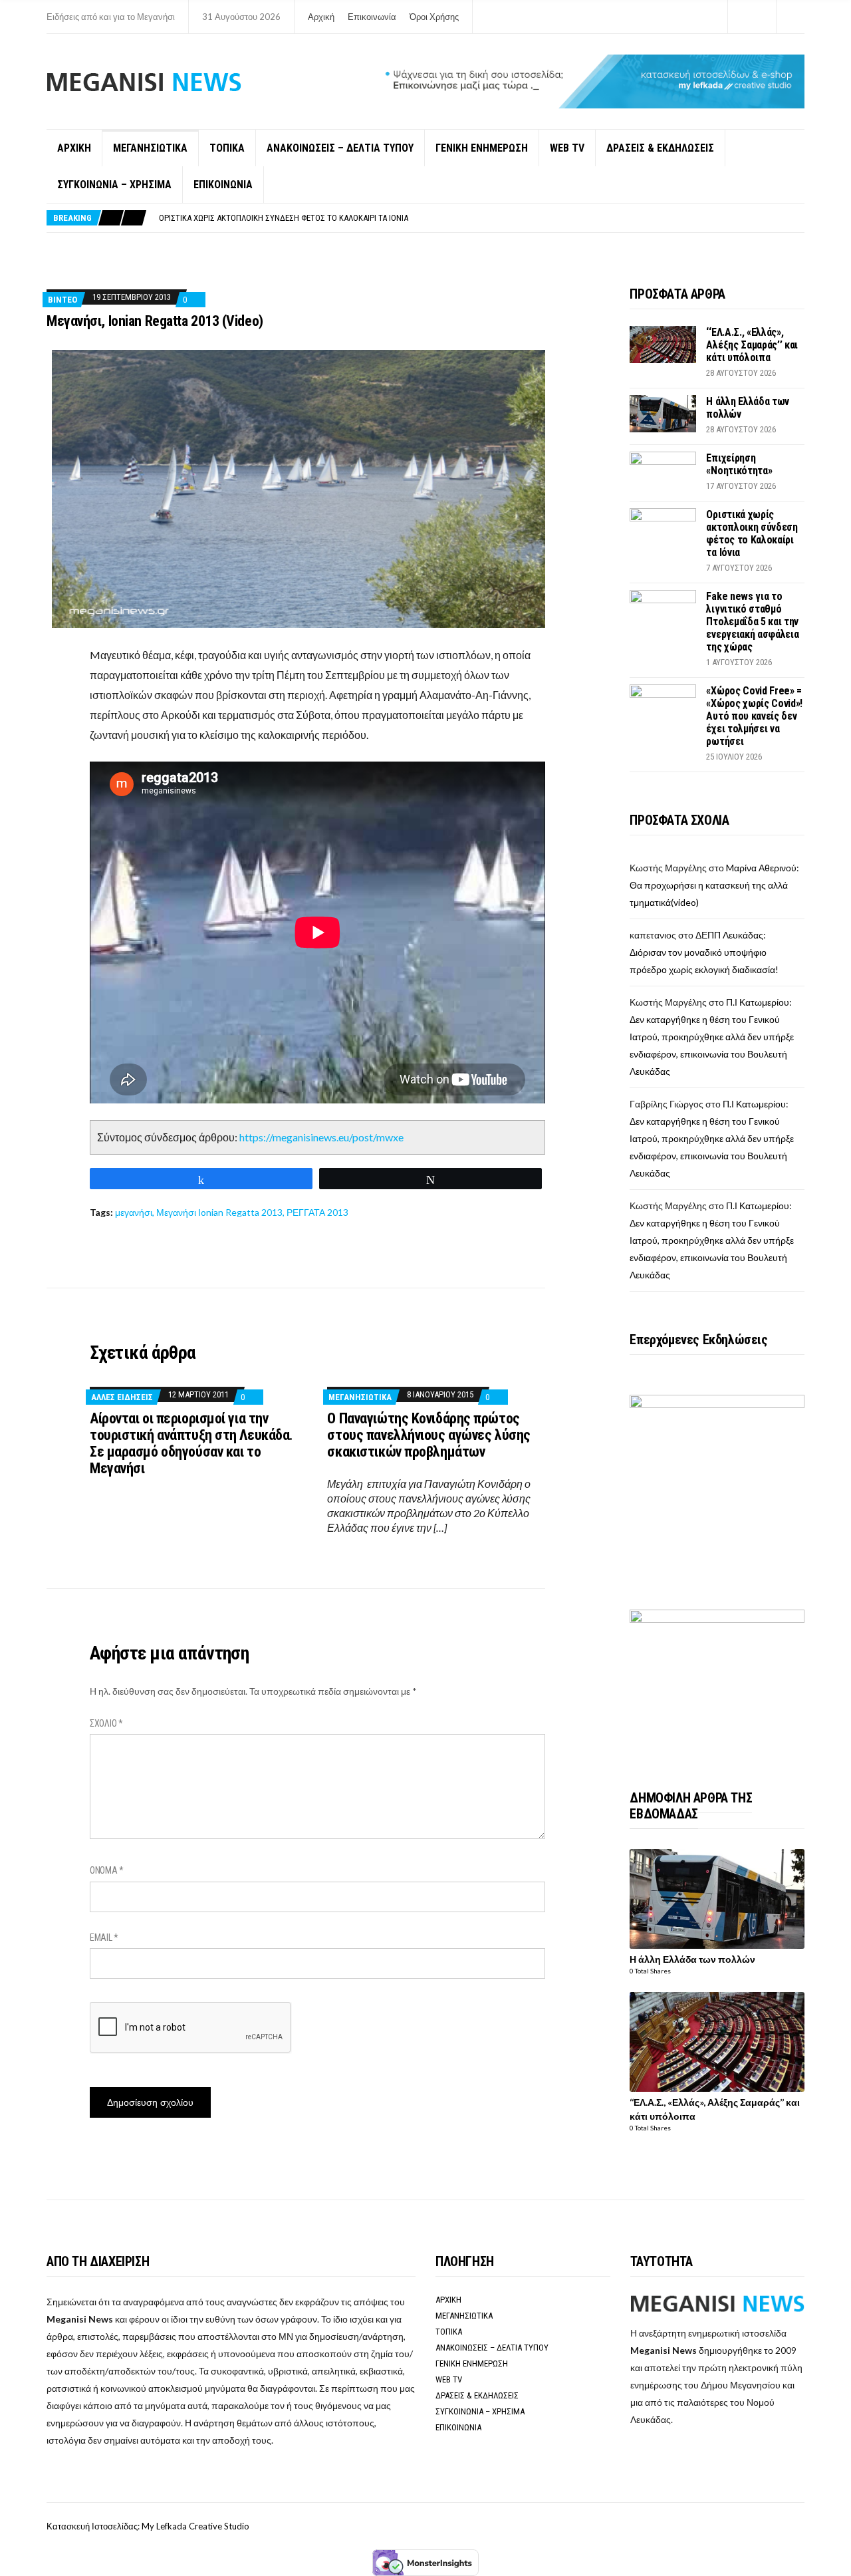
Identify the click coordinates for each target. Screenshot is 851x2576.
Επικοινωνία (372, 17)
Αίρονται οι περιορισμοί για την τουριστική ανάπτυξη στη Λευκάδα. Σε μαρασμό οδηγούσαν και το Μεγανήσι (191, 1443)
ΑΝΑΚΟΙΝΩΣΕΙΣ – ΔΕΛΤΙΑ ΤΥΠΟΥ (340, 148)
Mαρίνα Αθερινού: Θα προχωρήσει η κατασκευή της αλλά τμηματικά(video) (714, 885)
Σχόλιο (106, 1723)
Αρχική (321, 17)
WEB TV (567, 148)
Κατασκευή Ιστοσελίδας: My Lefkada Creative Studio (148, 2526)
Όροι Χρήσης (434, 17)
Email (104, 1937)
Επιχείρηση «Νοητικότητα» (739, 464)
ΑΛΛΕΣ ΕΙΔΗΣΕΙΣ (122, 1397)
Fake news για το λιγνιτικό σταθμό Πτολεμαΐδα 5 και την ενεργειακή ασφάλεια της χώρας (752, 622)
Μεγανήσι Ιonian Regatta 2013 (219, 1212)
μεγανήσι (134, 1212)
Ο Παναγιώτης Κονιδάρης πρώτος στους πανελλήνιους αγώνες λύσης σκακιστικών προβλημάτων (428, 1435)
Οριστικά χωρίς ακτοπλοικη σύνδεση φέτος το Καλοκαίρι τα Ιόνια (284, 218)
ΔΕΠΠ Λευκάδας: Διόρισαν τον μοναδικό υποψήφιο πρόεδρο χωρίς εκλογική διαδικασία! (704, 952)
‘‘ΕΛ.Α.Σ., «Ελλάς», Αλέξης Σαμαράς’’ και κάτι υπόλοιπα (752, 345)
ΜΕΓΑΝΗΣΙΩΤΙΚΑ (150, 148)
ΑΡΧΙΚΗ (74, 148)
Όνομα (107, 1870)
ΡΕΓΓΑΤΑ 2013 (317, 1212)
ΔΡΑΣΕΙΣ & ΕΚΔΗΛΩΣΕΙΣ (660, 148)
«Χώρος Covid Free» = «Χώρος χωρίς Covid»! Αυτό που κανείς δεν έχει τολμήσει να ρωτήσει (754, 716)
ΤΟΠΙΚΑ (227, 148)
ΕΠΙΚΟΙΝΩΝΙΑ (223, 185)
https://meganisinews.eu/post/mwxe (321, 1137)
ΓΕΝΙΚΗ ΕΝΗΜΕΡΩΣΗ (482, 148)
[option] (481, 218)
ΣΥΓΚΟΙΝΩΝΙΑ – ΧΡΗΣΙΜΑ (114, 185)
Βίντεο (62, 300)
